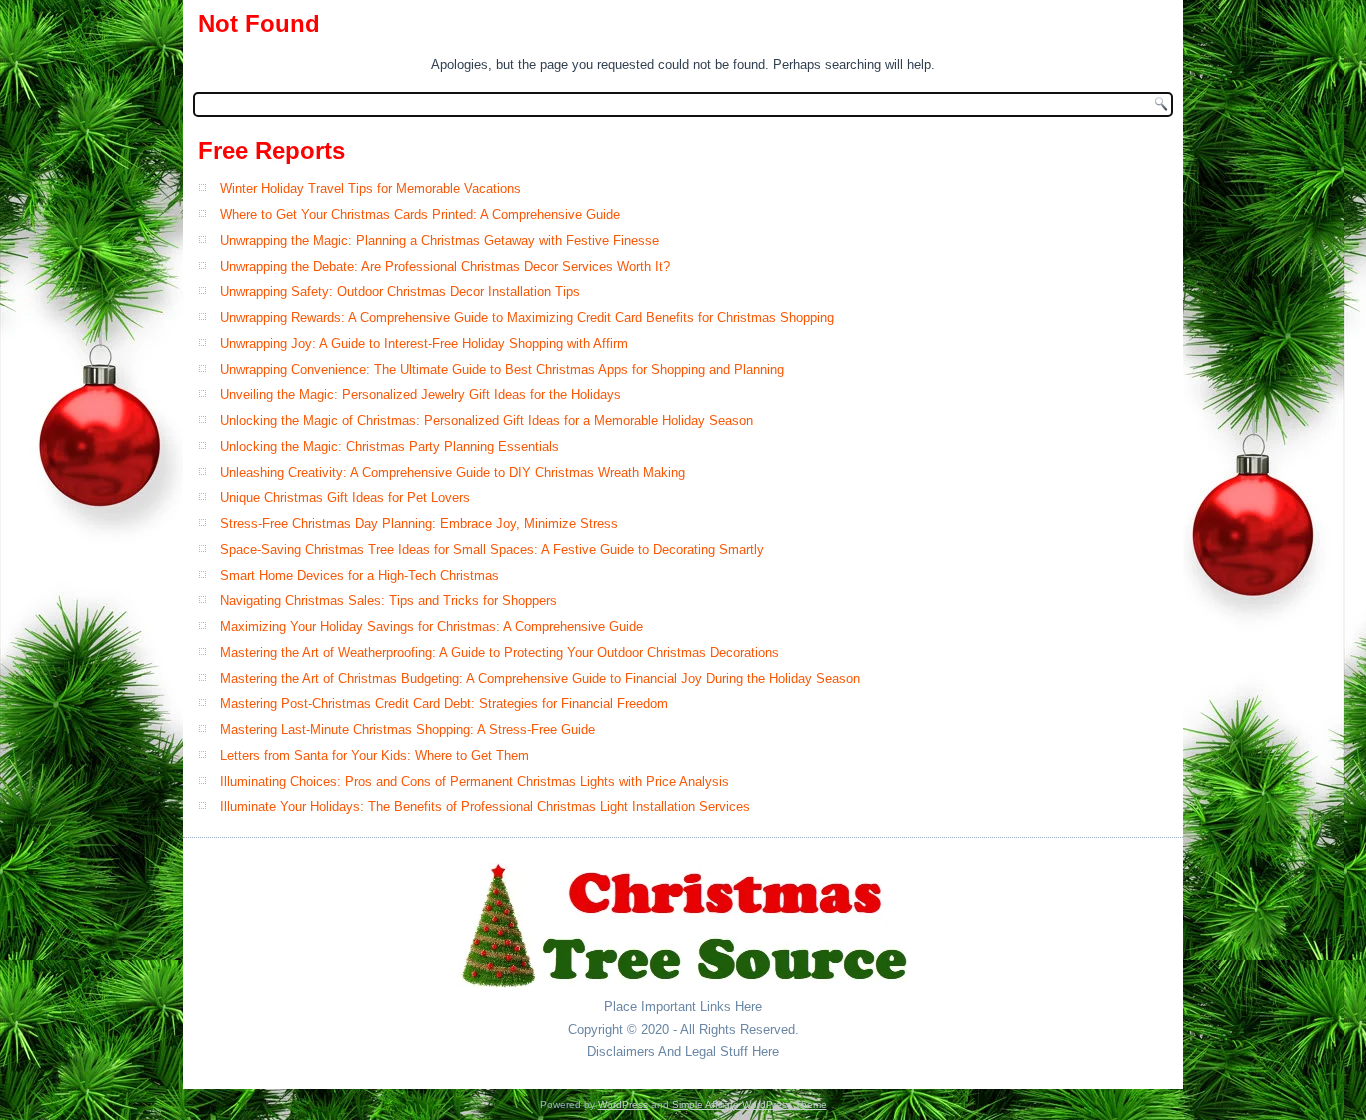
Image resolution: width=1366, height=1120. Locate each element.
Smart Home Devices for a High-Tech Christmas (359, 575)
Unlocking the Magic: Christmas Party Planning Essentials (389, 446)
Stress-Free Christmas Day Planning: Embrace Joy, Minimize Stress (419, 523)
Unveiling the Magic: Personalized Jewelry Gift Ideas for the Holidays (420, 394)
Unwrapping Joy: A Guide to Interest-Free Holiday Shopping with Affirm (424, 343)
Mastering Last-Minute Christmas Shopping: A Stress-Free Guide (407, 729)
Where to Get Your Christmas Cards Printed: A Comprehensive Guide (420, 214)
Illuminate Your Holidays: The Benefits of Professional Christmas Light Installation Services (485, 806)
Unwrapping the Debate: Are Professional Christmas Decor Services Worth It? (445, 266)
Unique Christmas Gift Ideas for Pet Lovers (345, 497)
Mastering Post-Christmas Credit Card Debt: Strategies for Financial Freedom (444, 703)
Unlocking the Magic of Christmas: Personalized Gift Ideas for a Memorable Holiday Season (486, 420)
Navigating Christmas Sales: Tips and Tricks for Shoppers (388, 600)
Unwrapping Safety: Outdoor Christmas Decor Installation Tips (400, 291)
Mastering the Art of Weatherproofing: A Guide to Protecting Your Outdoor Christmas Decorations (499, 652)
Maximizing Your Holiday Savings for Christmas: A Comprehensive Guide (431, 626)
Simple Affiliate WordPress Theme (749, 1104)
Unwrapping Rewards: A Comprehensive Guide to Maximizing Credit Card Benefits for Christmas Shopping (527, 317)
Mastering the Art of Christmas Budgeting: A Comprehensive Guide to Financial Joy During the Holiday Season (540, 678)
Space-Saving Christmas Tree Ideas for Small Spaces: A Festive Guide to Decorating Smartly (492, 549)
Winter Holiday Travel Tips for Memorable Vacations (370, 188)
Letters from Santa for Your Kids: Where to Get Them (374, 755)
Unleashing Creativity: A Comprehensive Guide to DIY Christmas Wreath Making (452, 472)
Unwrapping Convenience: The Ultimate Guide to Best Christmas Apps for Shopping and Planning (502, 369)
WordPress (623, 1104)
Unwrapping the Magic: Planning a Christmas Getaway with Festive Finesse (439, 240)
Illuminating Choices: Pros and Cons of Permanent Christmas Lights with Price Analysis (474, 781)
